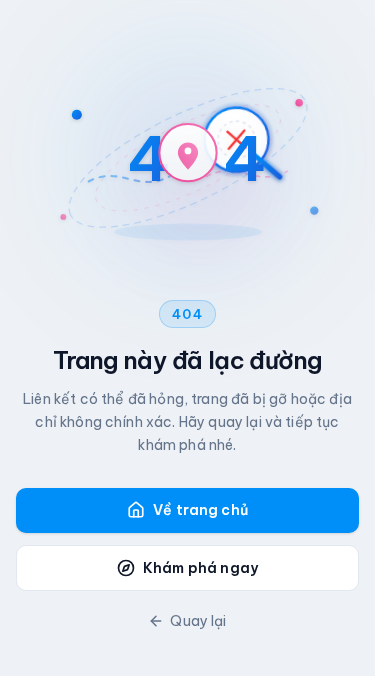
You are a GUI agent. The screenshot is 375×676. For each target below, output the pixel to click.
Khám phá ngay (200, 568)
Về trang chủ (200, 510)
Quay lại (198, 621)
